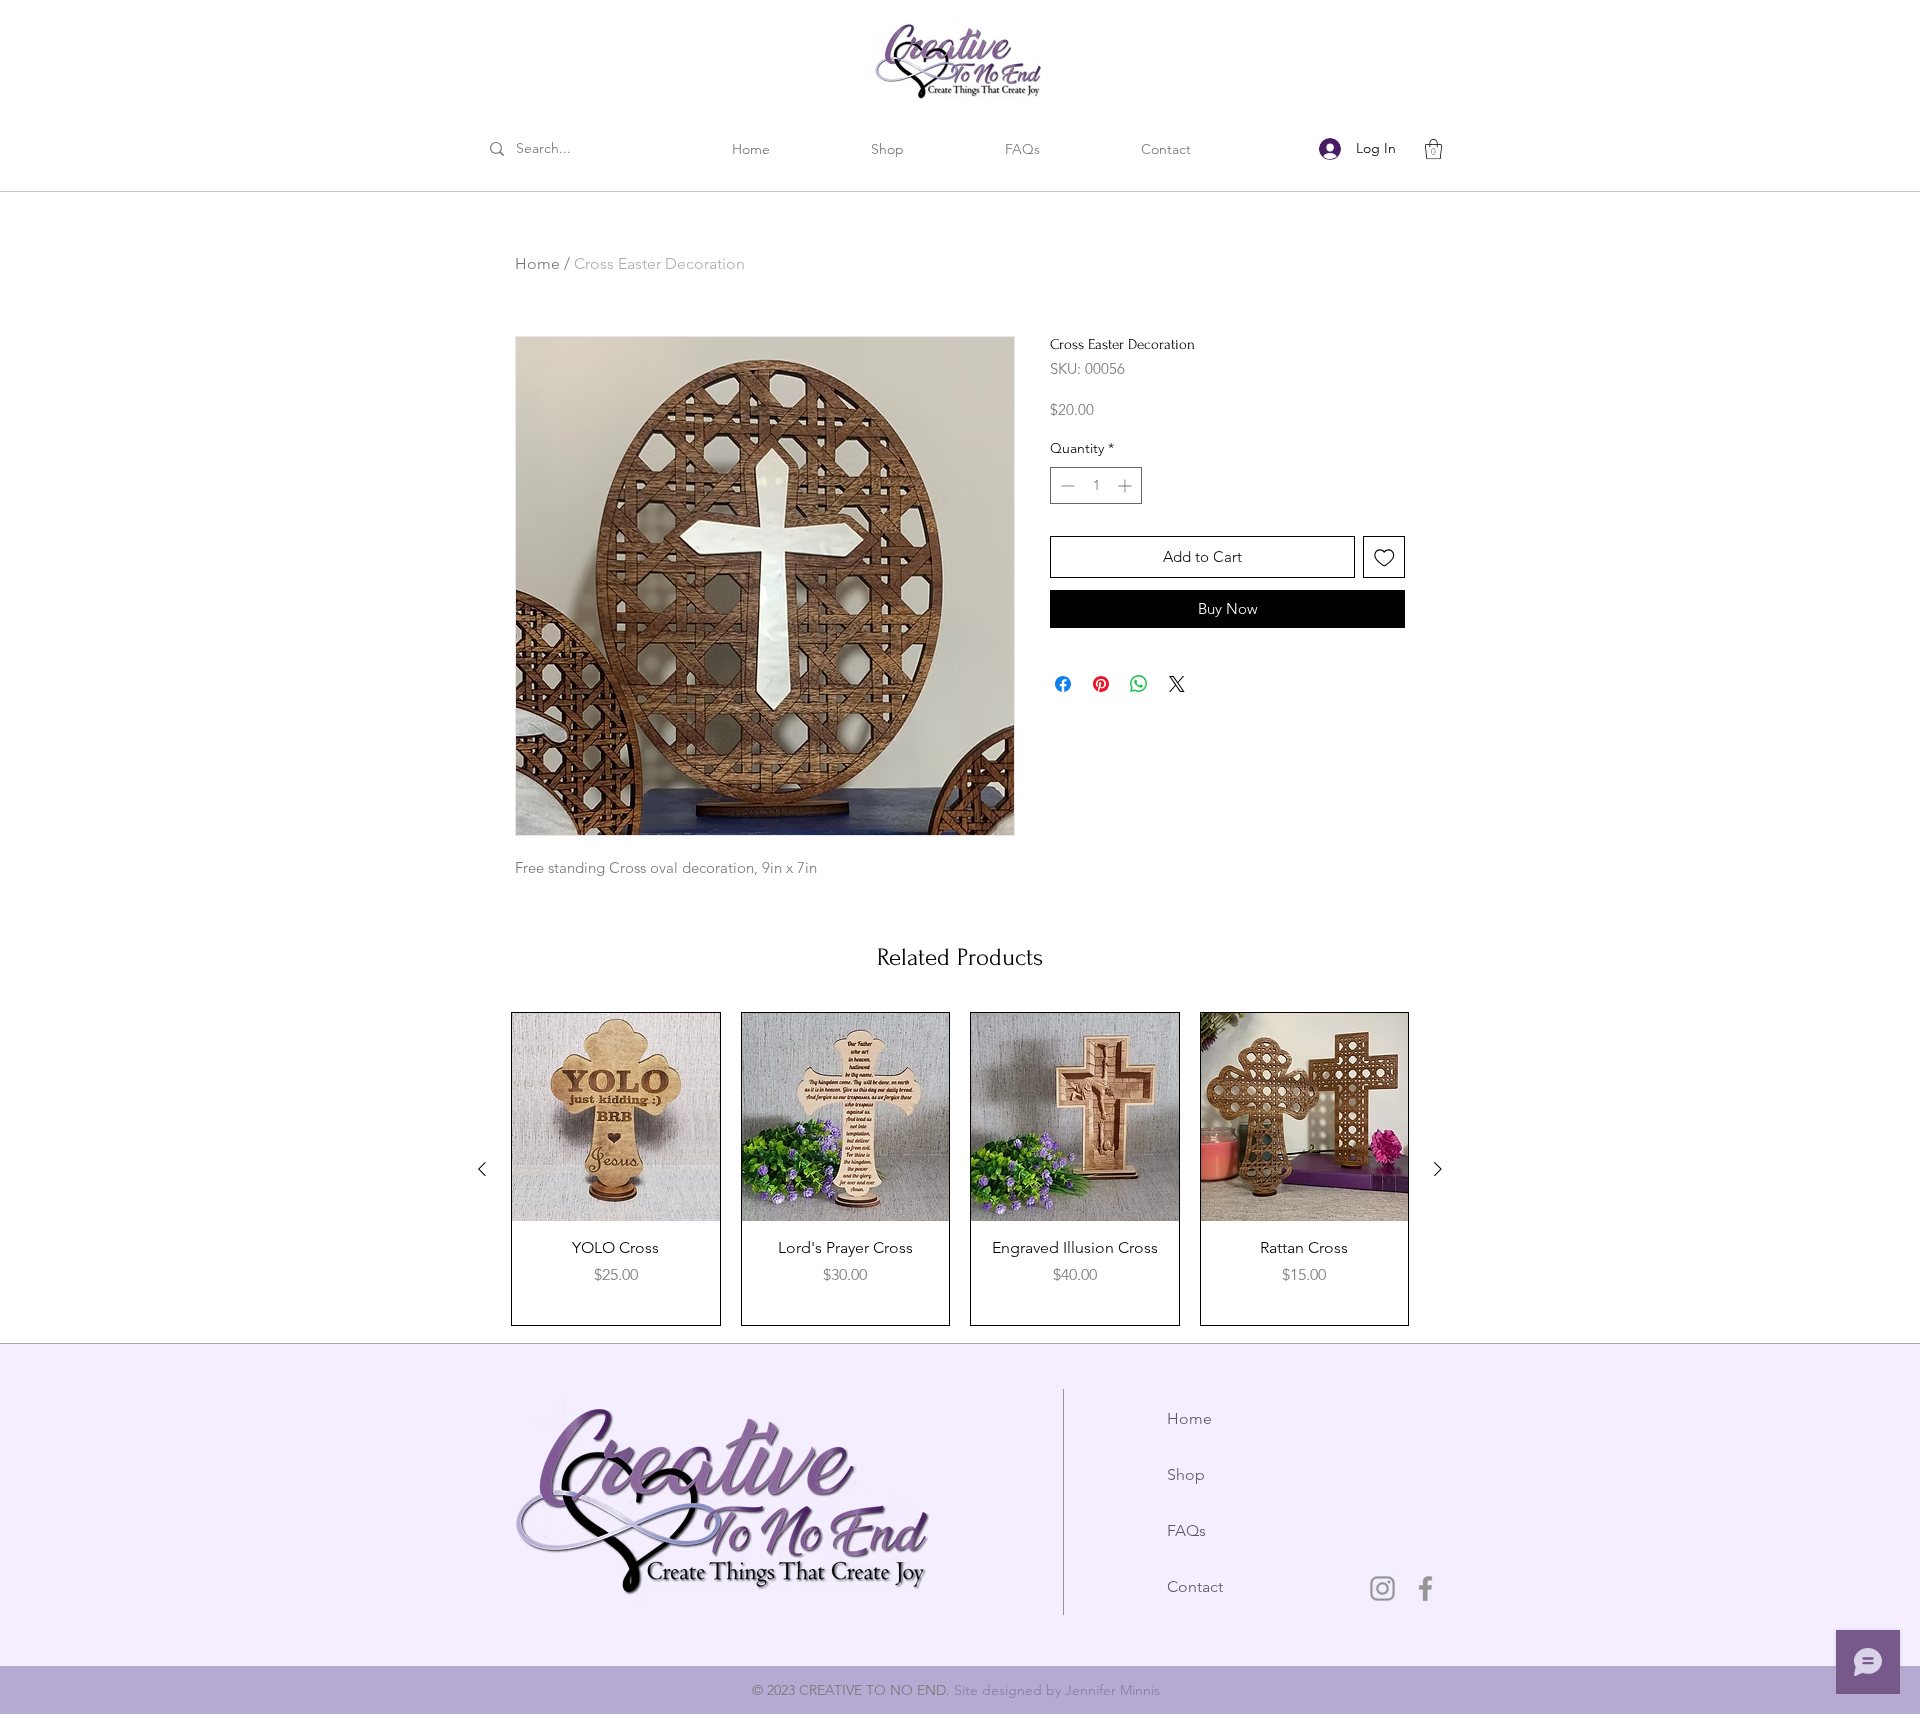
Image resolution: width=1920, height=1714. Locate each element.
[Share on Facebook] (1063, 684)
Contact (1195, 1586)
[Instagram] (1382, 1588)
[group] (960, 1168)
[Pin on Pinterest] (1101, 684)
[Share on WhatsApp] (1139, 684)
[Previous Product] (482, 1169)
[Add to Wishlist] (1384, 557)
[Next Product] (1438, 1169)
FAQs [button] (1186, 1530)
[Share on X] (1177, 684)
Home (537, 263)
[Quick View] (616, 1117)
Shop (1186, 1474)
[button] (1022, 149)
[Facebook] (1425, 1588)
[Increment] (1126, 485)
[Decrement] (1065, 485)
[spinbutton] (1096, 485)
